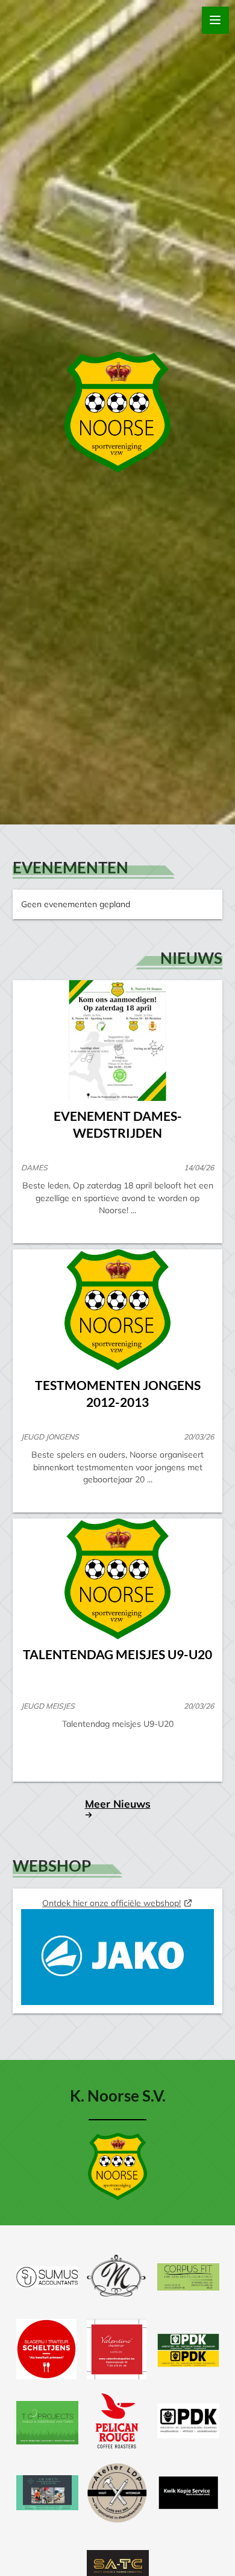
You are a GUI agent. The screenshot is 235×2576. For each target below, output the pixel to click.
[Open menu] (215, 20)
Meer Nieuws (118, 1803)
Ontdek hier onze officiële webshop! (111, 1903)
